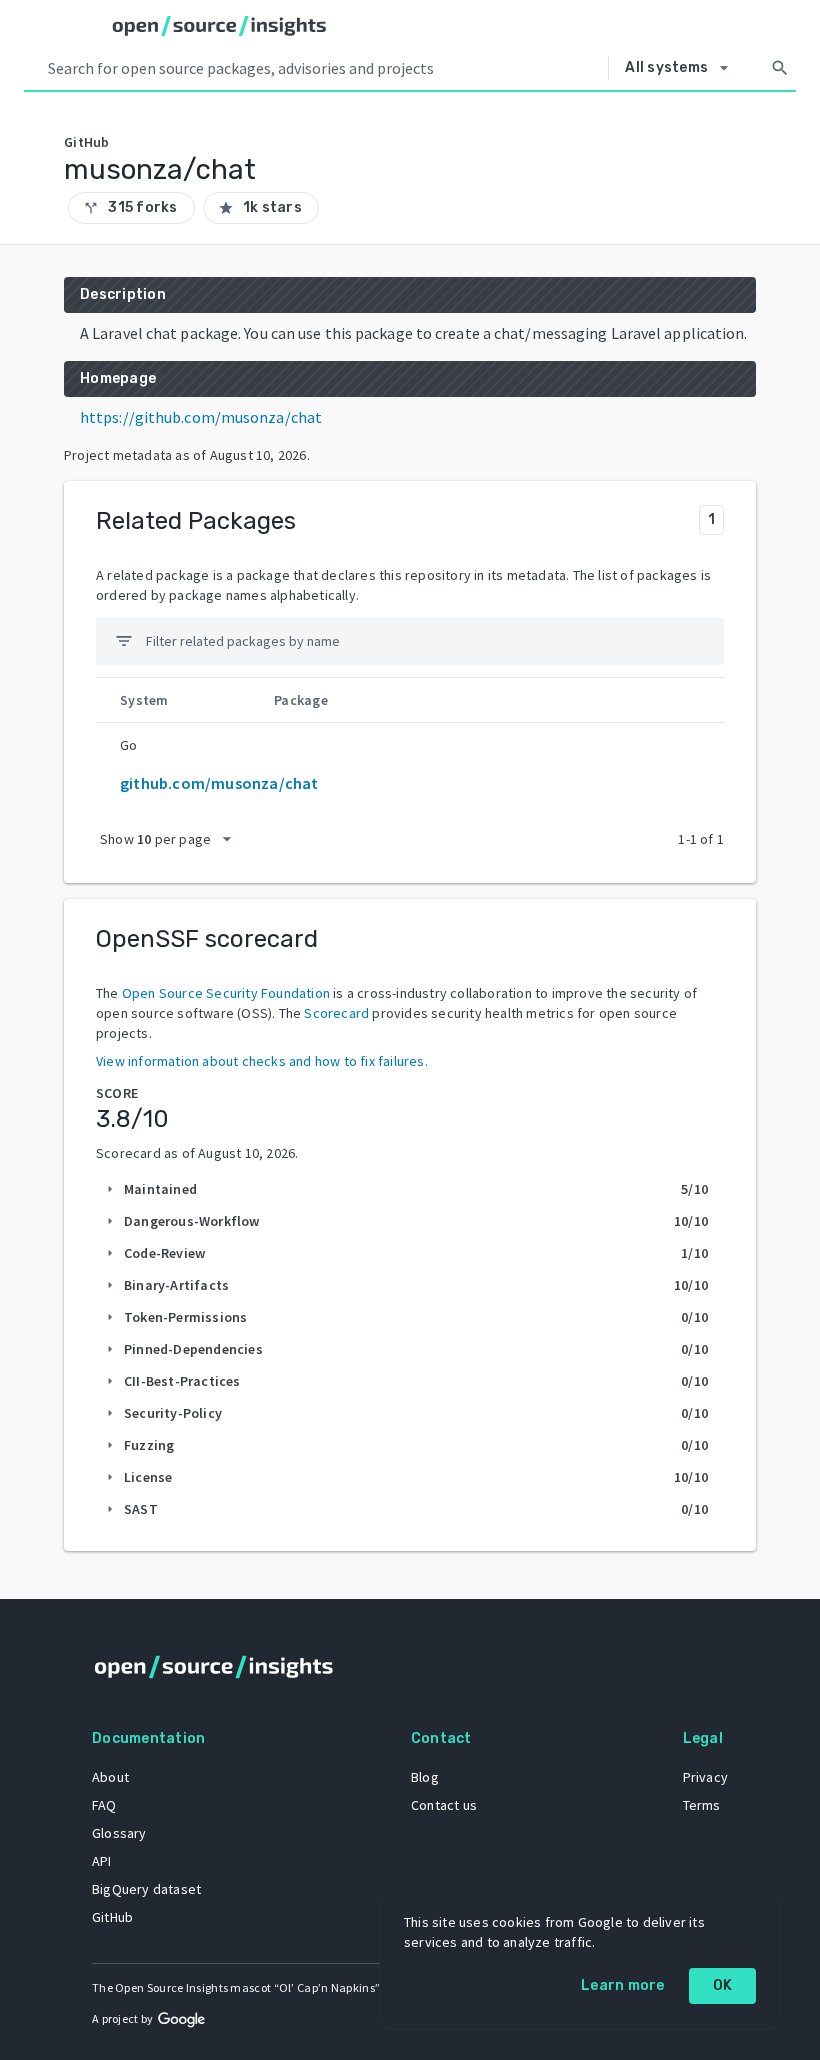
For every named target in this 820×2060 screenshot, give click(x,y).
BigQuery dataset (146, 1889)
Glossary (119, 1833)
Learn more (623, 1985)
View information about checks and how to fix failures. (262, 1061)
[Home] (219, 26)
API (102, 1861)
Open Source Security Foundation (226, 993)
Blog (425, 1777)
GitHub (112, 1917)
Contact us (444, 1805)
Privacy (705, 1777)
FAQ (104, 1805)
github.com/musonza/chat (219, 783)
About (110, 1777)
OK (723, 1985)
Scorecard (336, 1013)
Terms (702, 1805)
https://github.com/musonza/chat (201, 417)
